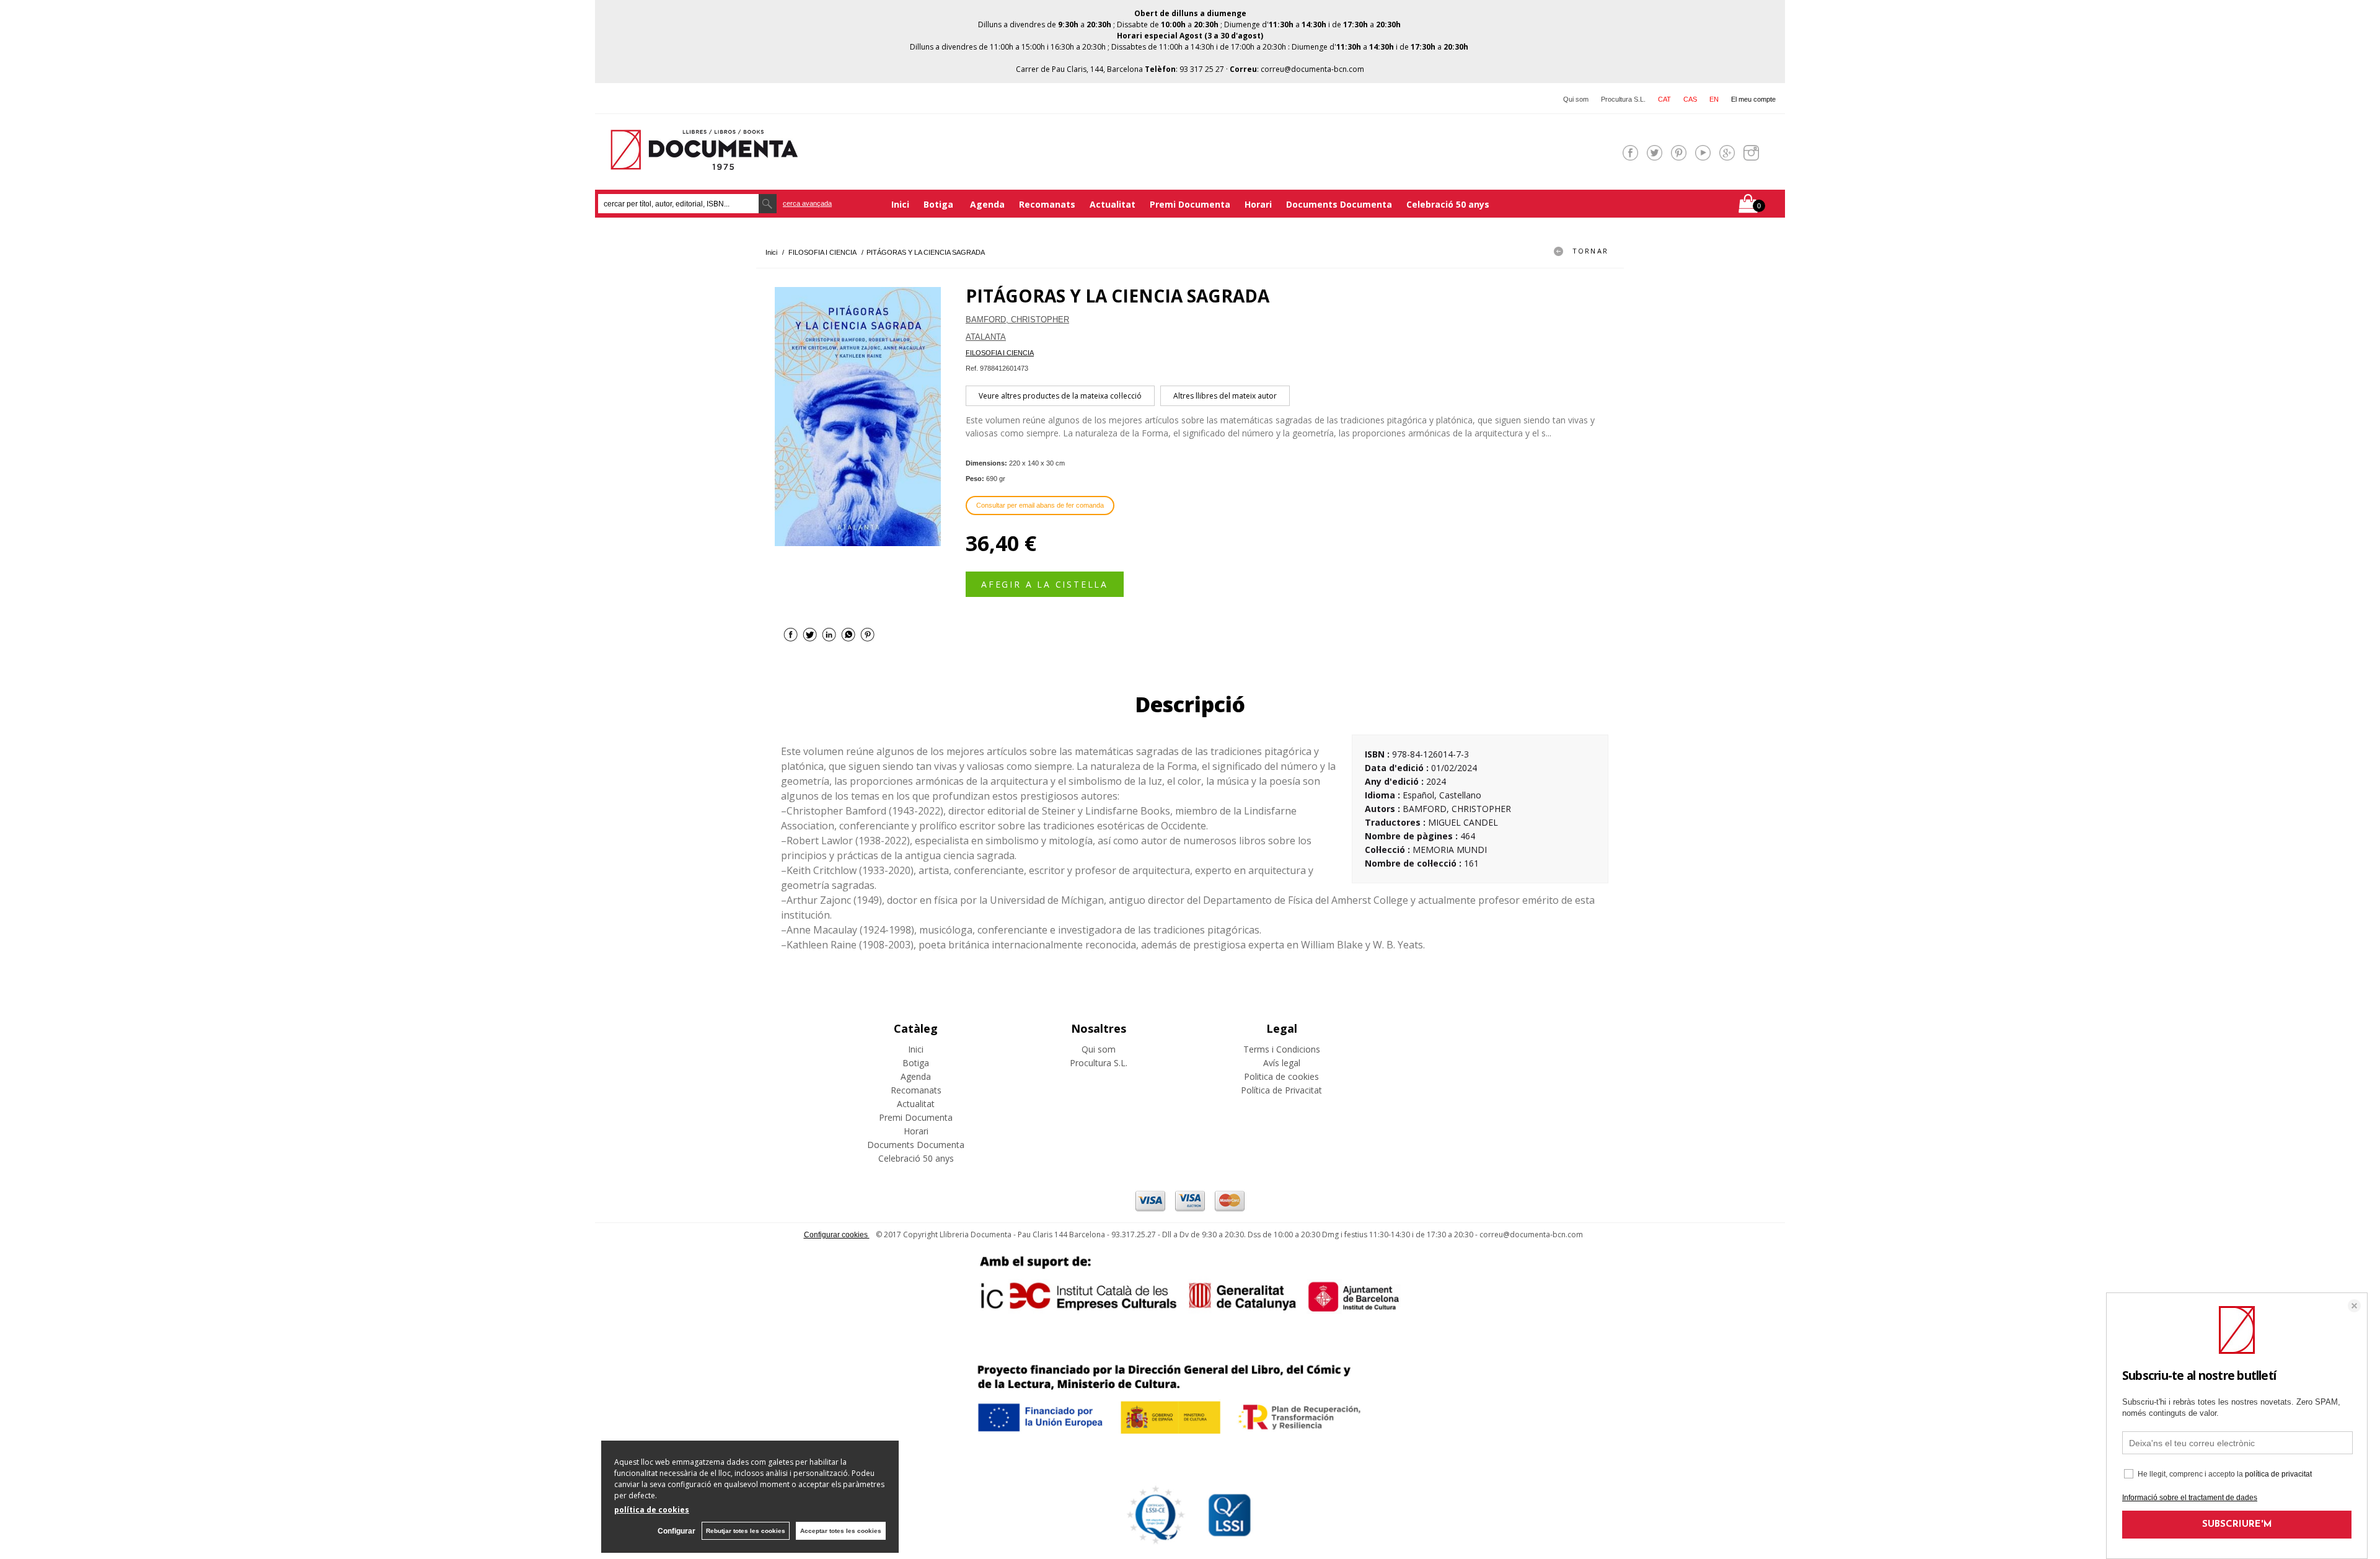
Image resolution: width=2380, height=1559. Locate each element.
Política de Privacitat (1281, 1090)
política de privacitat (2278, 1474)
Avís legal (1282, 1063)
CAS (1690, 99)
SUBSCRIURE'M (2237, 1525)
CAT (1664, 99)
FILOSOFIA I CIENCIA (1000, 353)
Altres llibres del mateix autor (1225, 396)
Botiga (940, 204)
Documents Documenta (1339, 204)
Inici (900, 204)
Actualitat (1113, 204)
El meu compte (1753, 99)
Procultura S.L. (1623, 99)
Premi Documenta (1190, 204)
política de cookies (652, 1510)
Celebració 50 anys (1448, 204)
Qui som (1576, 99)
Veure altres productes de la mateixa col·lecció (1060, 396)
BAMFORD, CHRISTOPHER (1017, 320)
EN (1714, 99)
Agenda (987, 204)
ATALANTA (986, 337)
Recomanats (1047, 204)
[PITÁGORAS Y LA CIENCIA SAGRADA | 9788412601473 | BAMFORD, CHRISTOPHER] (858, 417)
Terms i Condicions (1282, 1049)
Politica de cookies (1281, 1076)
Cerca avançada (807, 203)
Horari (1258, 204)
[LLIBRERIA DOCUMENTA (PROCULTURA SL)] (704, 162)
